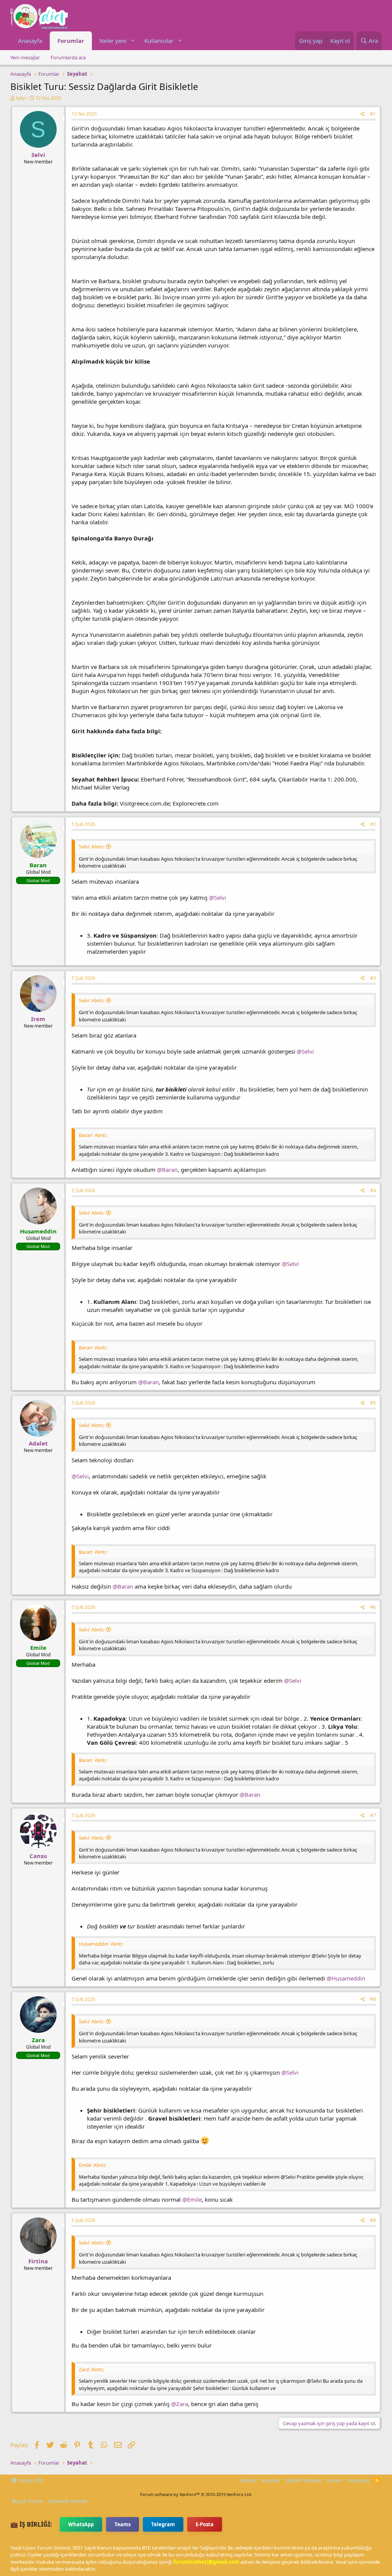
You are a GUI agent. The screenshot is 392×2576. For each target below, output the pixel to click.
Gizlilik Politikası (304, 2480)
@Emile (192, 2199)
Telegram (163, 2524)
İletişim (248, 2480)
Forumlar (71, 41)
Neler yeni (113, 41)
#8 (373, 1999)
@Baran (167, 1170)
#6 (373, 1607)
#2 (373, 824)
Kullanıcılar (159, 41)
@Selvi (218, 897)
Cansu (38, 1856)
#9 (373, 2220)
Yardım (335, 2480)
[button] (132, 41)
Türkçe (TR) (30, 2480)
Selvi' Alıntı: (91, 847)
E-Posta (205, 2524)
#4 (373, 1190)
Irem (38, 1019)
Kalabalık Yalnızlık (68, 2501)
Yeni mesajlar (25, 57)
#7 (373, 1815)
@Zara (180, 2404)
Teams (122, 2524)
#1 (373, 114)
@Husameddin (346, 1978)
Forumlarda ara (68, 57)
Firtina (38, 2261)
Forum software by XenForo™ (196, 2494)
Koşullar (271, 2480)
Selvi (21, 98)
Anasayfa (30, 41)
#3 (373, 978)
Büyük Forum (27, 2501)
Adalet (38, 1443)
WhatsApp (81, 2524)
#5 (373, 1403)
